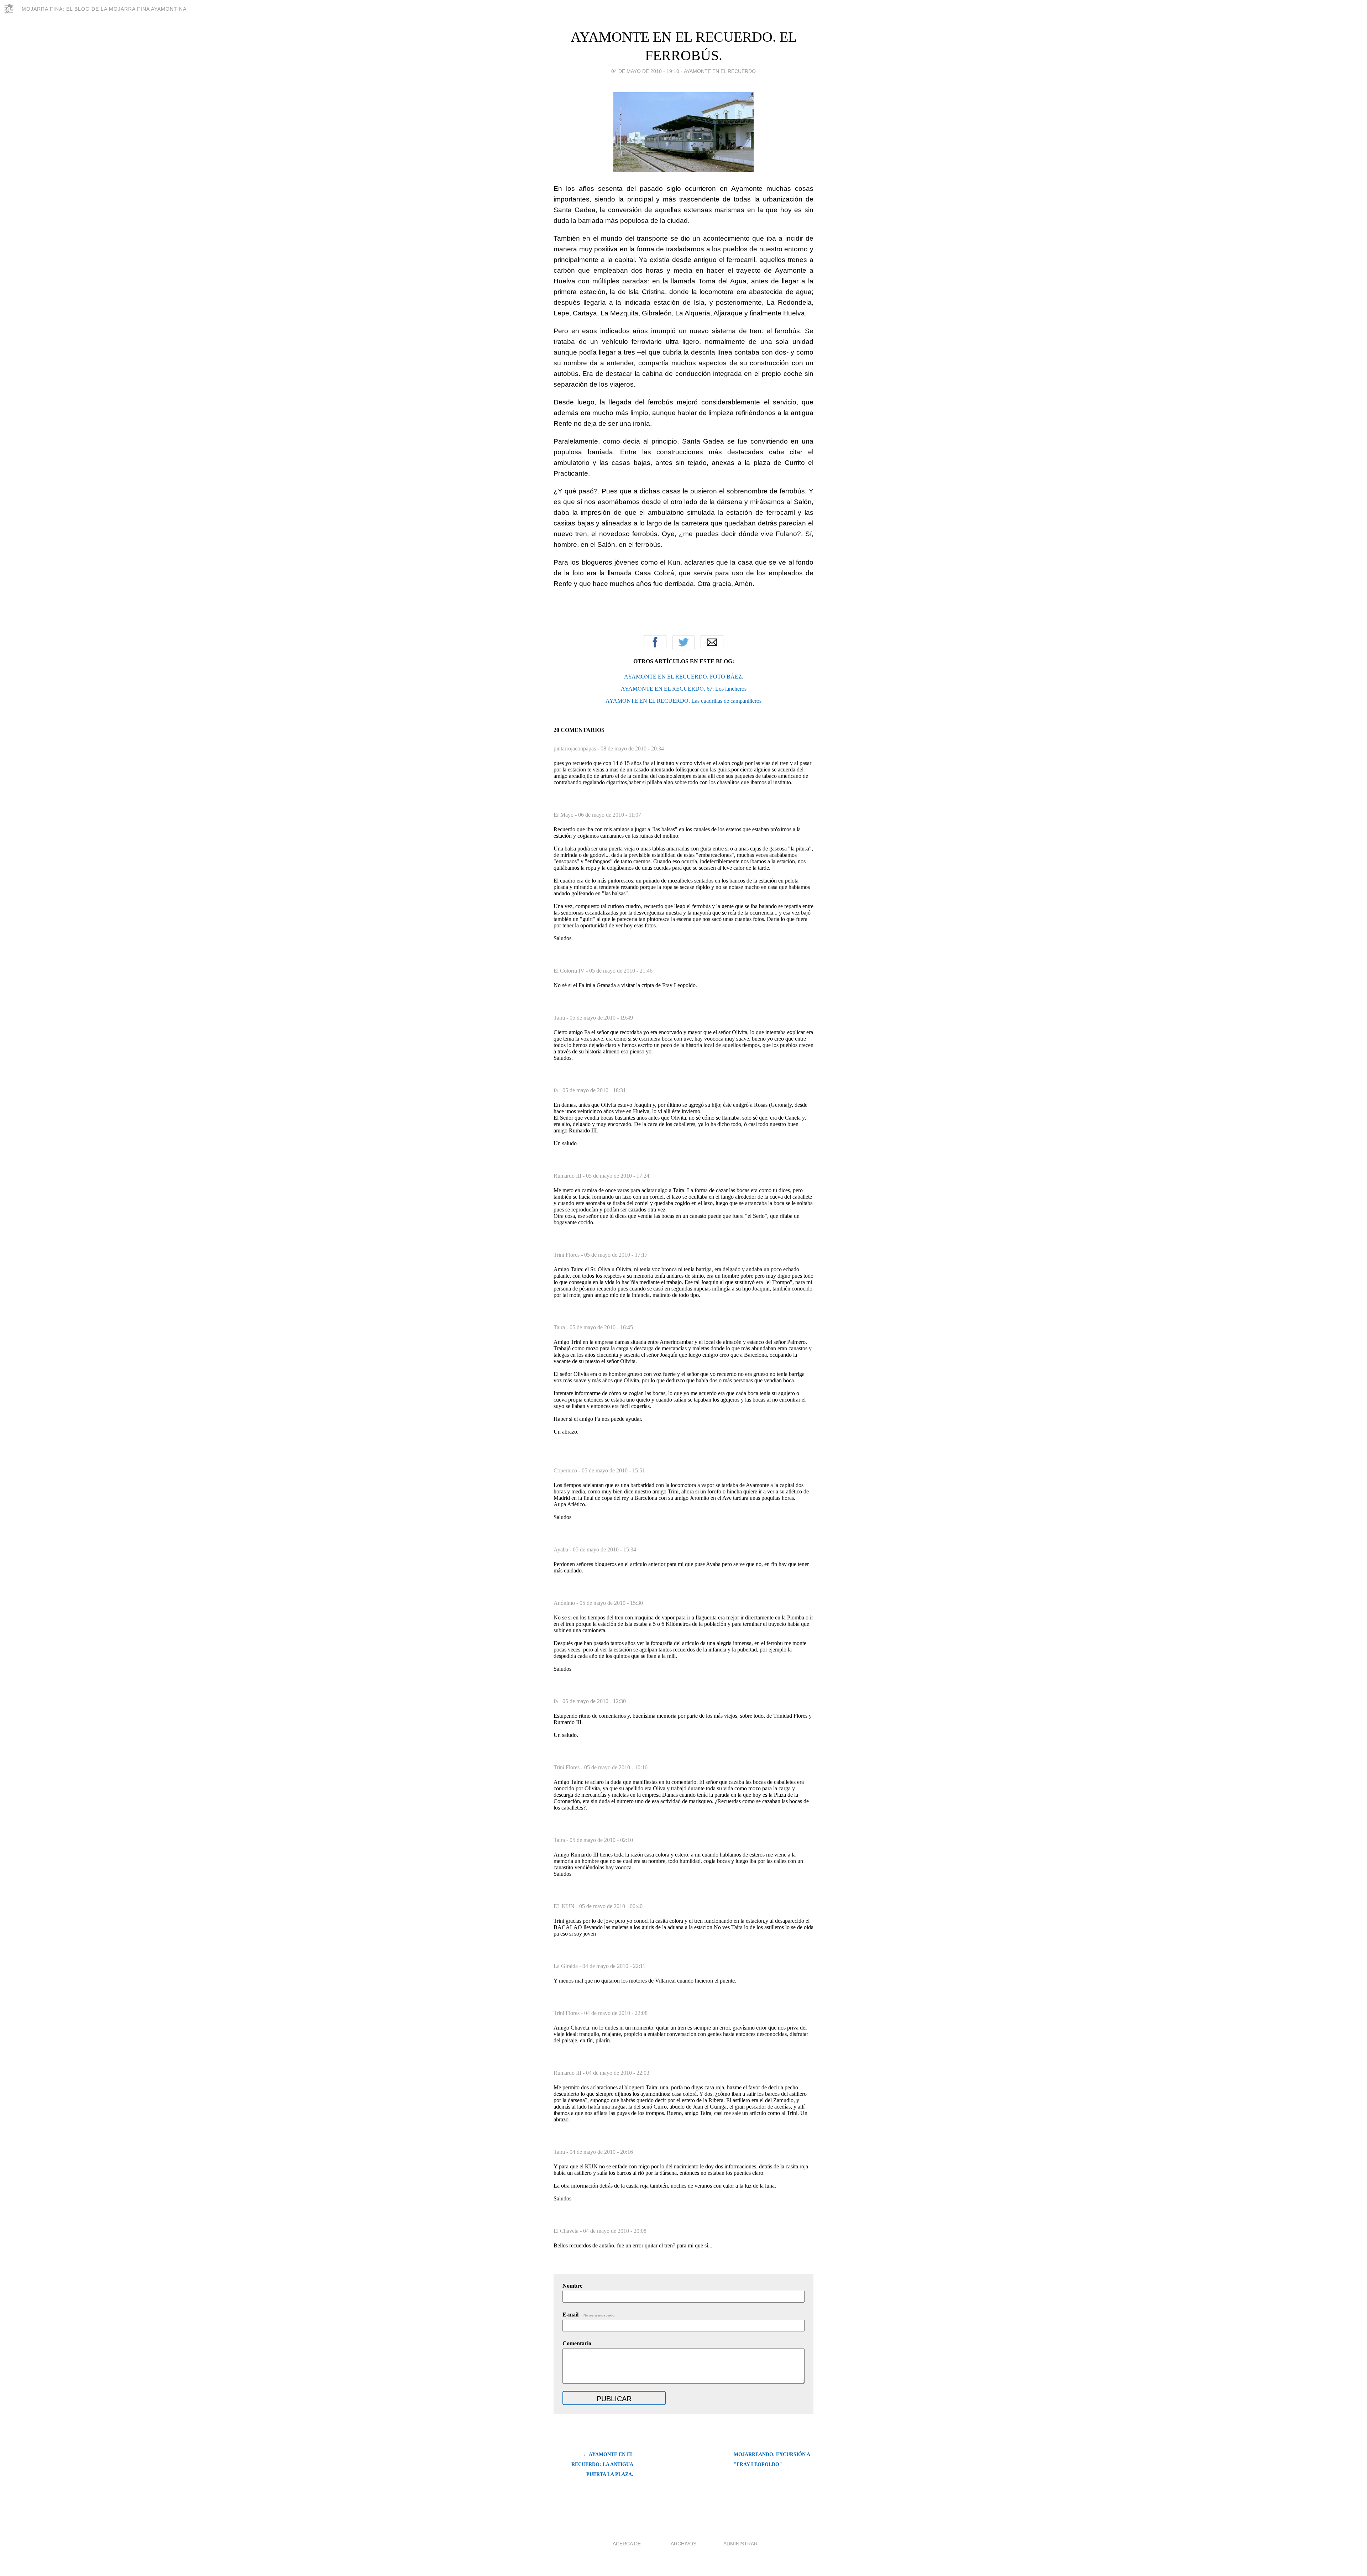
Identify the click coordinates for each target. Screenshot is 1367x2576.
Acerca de (627, 2544)
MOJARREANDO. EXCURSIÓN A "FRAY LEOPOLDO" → (772, 2459)
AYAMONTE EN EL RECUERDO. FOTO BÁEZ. (684, 677)
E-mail (589, 2315)
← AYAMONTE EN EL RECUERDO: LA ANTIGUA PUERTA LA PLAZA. (602, 2464)
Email (712, 642)
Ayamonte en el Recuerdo (720, 71)
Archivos (683, 2544)
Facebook (655, 642)
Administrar (740, 2544)
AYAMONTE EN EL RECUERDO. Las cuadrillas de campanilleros (683, 701)
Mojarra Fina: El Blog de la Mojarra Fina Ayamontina (104, 9)
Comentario (577, 2343)
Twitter (683, 642)
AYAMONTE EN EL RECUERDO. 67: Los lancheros (684, 689)
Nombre (572, 2286)
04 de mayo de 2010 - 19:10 (645, 71)
